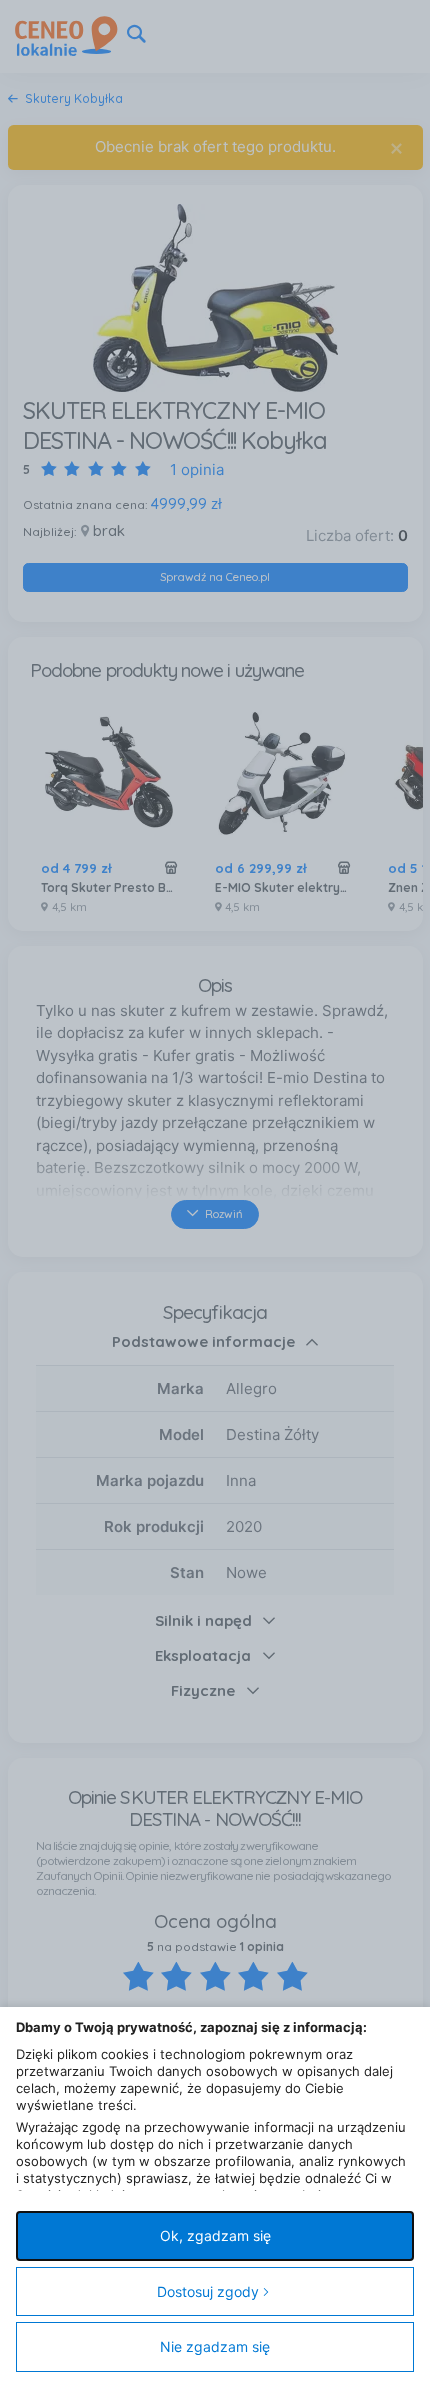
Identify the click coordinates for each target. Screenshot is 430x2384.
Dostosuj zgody (208, 2291)
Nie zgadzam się (215, 2346)
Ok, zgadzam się (215, 2235)
